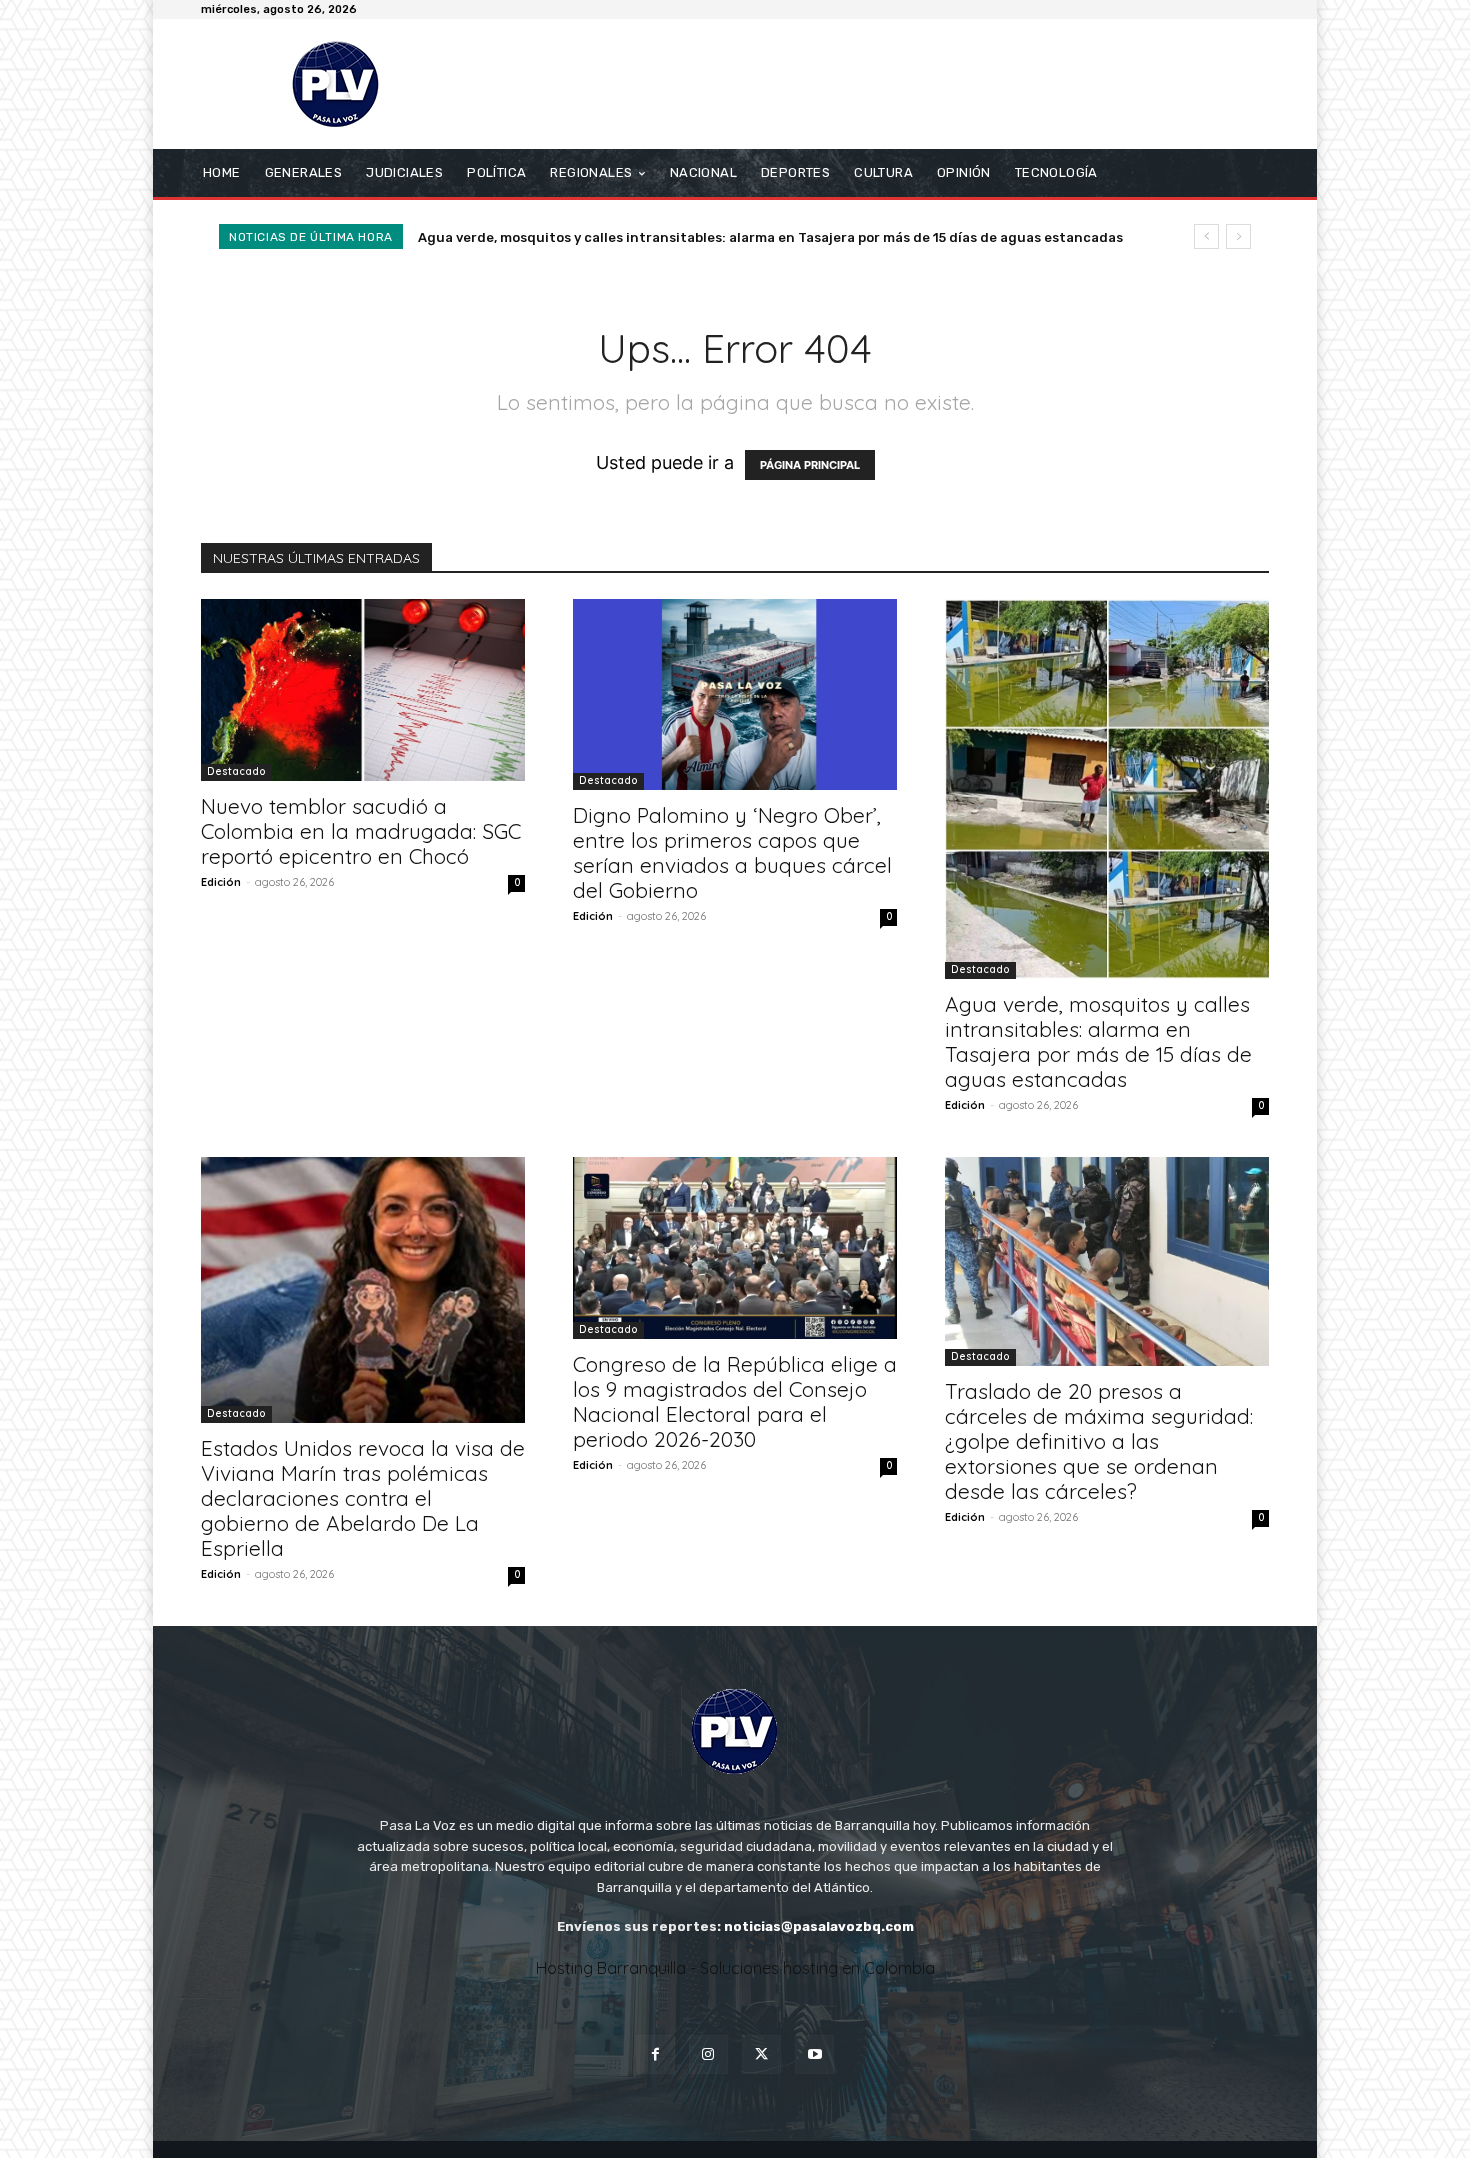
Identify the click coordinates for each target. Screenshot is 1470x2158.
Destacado (236, 771)
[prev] (1206, 236)
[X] (761, 2054)
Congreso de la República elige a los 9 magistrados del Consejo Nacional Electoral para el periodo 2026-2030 (735, 1401)
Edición (221, 882)
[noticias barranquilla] (344, 84)
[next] (1238, 236)
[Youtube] (814, 2054)
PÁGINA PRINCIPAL (810, 465)
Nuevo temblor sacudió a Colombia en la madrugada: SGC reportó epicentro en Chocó (361, 831)
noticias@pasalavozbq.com (819, 1926)
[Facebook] (655, 2054)
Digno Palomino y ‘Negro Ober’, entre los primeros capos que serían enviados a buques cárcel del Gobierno (732, 852)
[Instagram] (708, 2054)
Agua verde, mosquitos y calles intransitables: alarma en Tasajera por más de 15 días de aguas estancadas (1098, 1041)
